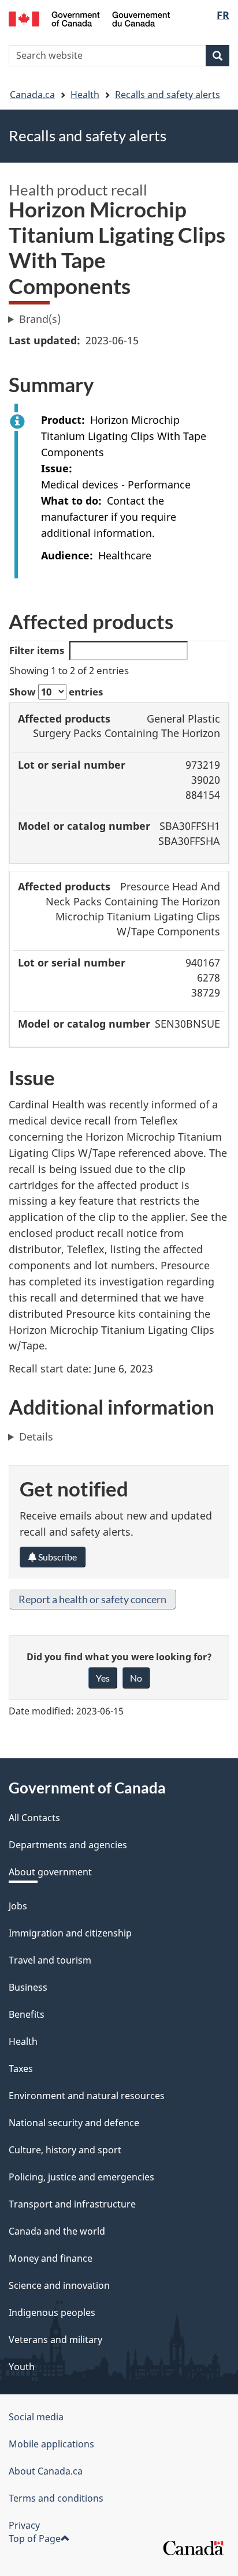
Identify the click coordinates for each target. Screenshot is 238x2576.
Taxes (21, 2069)
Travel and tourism (50, 1960)
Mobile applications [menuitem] (51, 2444)
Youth (22, 2367)
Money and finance (51, 2258)
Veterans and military (55, 2340)
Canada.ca (32, 95)
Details (36, 1436)
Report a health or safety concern (92, 1599)
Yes (103, 1678)
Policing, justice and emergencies (81, 2177)
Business (28, 1987)
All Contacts (34, 1818)
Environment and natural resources (87, 2096)
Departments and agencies (68, 1845)
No (136, 1678)
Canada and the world (57, 2231)
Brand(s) (40, 319)
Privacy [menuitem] (24, 2525)
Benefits (27, 2014)
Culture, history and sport (65, 2150)
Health (85, 95)
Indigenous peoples (52, 2312)
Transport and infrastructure (72, 2204)
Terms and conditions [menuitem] (56, 2498)
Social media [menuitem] (36, 2417)
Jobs (18, 1906)
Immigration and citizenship (70, 1933)
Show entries (56, 692)
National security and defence (74, 2123)
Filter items (37, 650)
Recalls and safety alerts (168, 95)
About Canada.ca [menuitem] (46, 2471)
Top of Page (35, 2539)
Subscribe (57, 1557)
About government (50, 1872)
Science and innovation (59, 2285)
